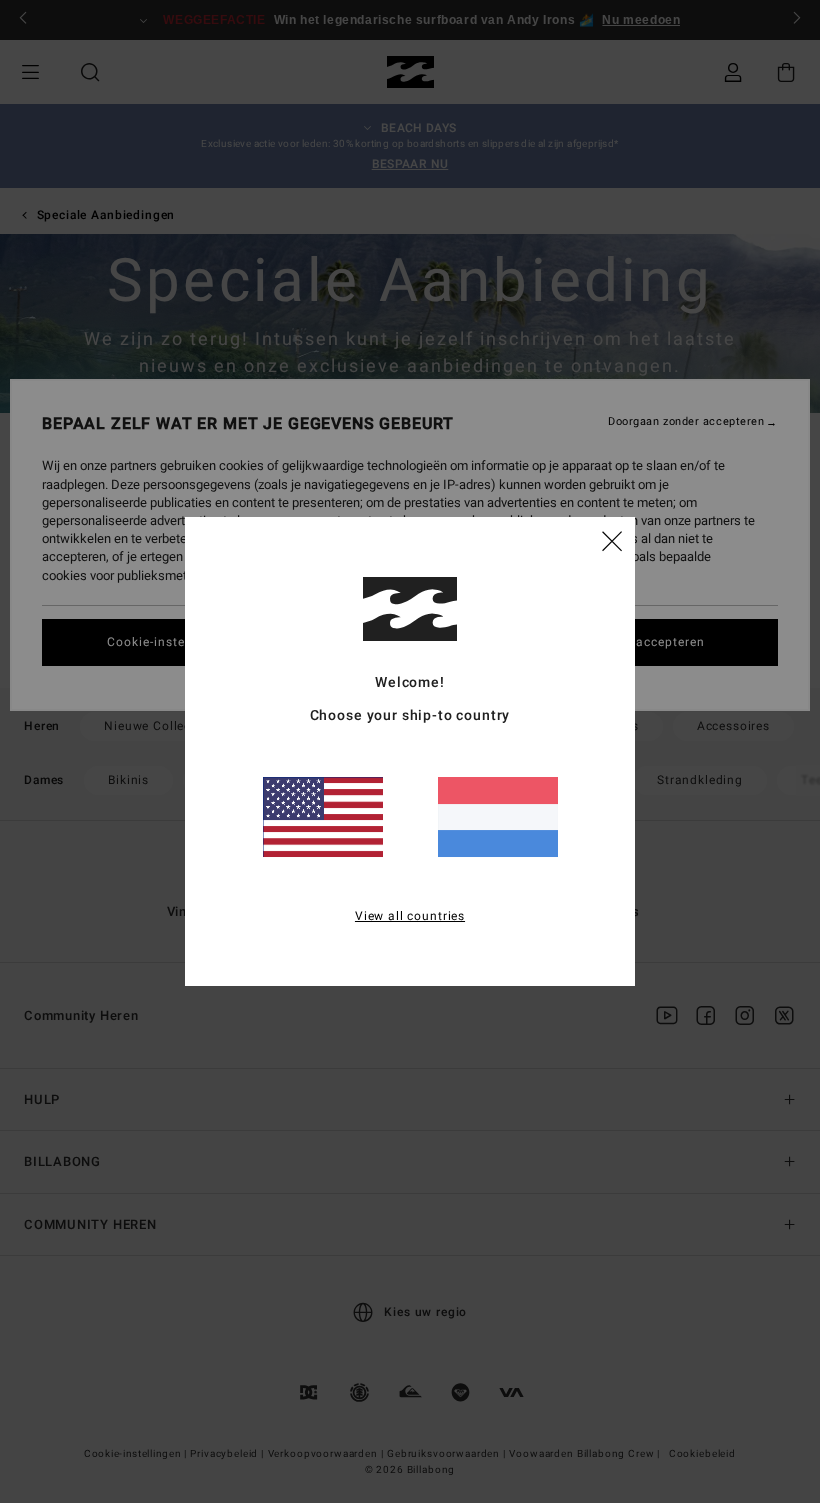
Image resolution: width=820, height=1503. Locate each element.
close (612, 540)
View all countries (410, 916)
